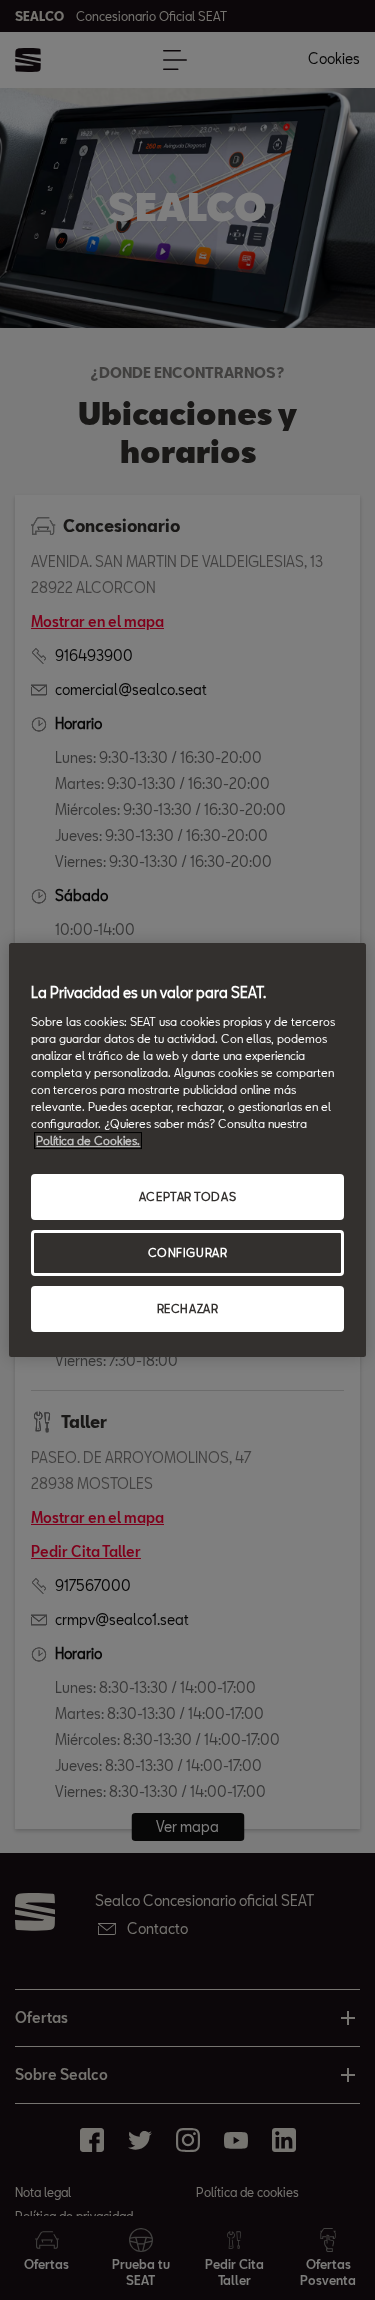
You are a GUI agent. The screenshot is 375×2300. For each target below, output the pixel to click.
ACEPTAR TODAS (187, 1196)
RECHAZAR (188, 1308)
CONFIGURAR (188, 1252)
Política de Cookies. (88, 1140)
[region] (187, 1150)
